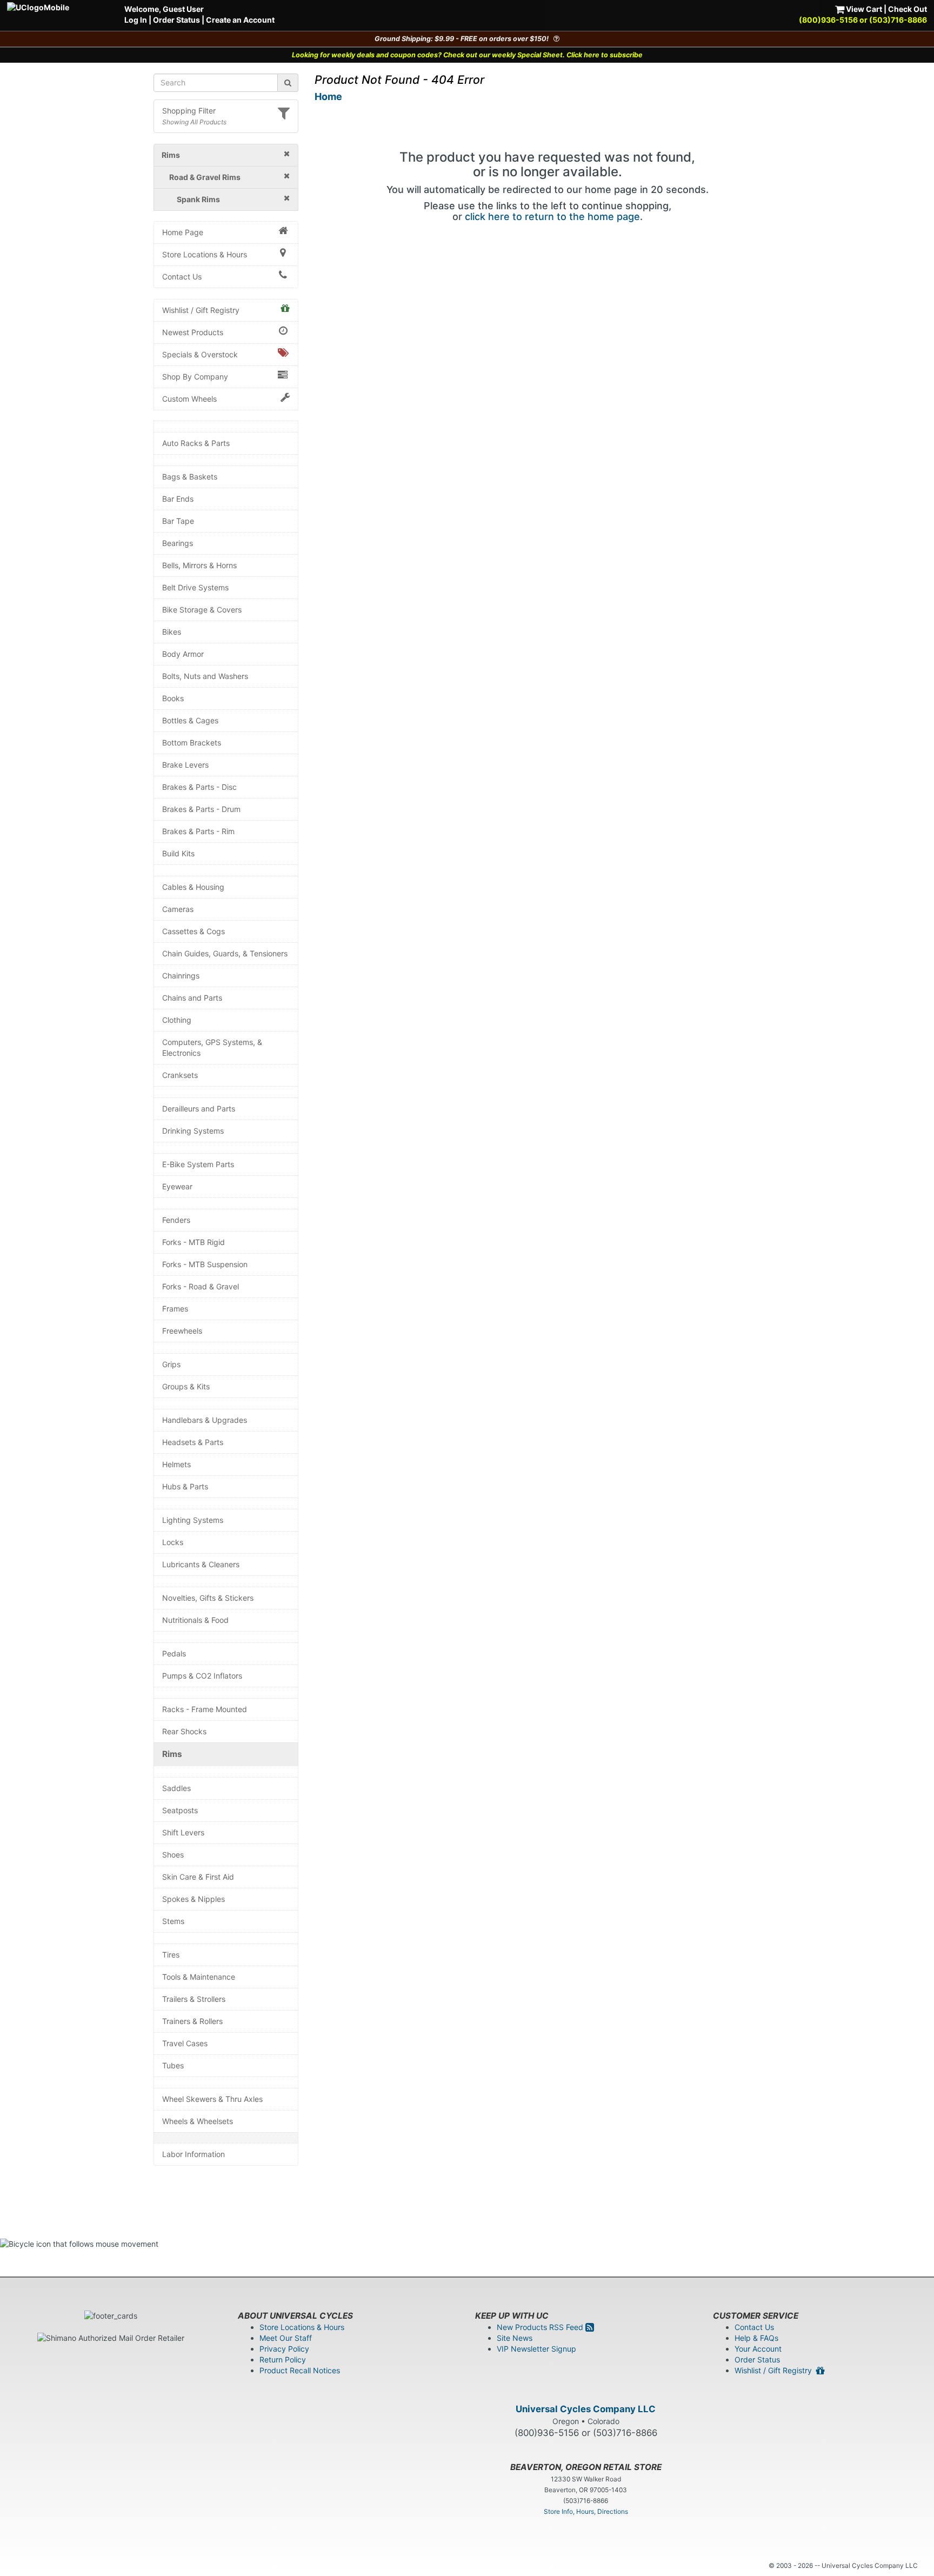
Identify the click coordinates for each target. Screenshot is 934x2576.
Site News (515, 2338)
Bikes (172, 632)
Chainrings (181, 976)
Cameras (178, 909)
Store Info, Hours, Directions (586, 2511)
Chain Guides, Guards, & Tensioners (225, 953)
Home (328, 96)
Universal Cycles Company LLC (586, 2409)
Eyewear (177, 1186)
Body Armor (183, 654)
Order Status (176, 20)
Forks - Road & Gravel (201, 1286)
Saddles (176, 1788)
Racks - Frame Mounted (205, 1709)
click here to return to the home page (552, 217)
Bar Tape (178, 521)
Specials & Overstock (200, 354)
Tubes (173, 2065)
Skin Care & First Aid (198, 1877)
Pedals (174, 1653)
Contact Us (182, 277)
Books (173, 698)
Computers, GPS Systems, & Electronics (212, 1047)
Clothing (177, 1020)
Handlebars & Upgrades (205, 1420)
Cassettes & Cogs (194, 931)
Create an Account (240, 20)
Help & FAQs (756, 2338)
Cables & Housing (193, 887)
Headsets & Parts (193, 1442)
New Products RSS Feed (541, 2327)
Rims (172, 1754)
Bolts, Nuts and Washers (205, 676)
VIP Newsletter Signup (536, 2349)
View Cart (863, 9)
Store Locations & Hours (205, 254)
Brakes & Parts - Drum (201, 809)
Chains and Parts (192, 998)
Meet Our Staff (286, 2338)
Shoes (173, 1855)
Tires (171, 1955)
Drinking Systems (193, 1131)
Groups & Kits (186, 1386)
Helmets (176, 1464)
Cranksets (180, 1075)
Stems (173, 1921)
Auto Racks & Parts (196, 443)
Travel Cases (185, 2043)
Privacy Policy (284, 2349)
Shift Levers (183, 1832)
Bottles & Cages (190, 720)
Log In (136, 20)
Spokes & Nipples (194, 1899)
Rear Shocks (184, 1731)
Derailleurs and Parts (199, 1109)
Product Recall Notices (300, 2370)
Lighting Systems (193, 1520)
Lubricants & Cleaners (201, 1564)
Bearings (178, 543)
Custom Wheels (189, 399)
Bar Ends (178, 499)
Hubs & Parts (185, 1486)
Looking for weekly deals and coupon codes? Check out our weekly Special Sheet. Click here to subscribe (467, 55)
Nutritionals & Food (195, 1620)
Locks (173, 1542)
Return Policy (283, 2359)
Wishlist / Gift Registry (201, 310)
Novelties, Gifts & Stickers (208, 1598)
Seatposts (180, 1810)
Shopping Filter (189, 111)
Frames (175, 1309)
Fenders (176, 1220)
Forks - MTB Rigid (194, 1242)
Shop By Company (195, 377)
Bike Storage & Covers (202, 610)
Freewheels (182, 1331)
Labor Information (194, 2154)
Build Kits (178, 853)
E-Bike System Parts (198, 1164)
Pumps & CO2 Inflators (202, 1676)
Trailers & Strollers (194, 1999)
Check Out (908, 9)
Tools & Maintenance (199, 1977)
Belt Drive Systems (195, 587)
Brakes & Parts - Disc (199, 787)
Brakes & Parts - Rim (198, 831)
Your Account (758, 2349)
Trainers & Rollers (192, 2021)
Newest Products (193, 332)
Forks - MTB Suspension (205, 1264)
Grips (171, 1364)
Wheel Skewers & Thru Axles (212, 2099)
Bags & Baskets (190, 477)
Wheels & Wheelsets (198, 2121)
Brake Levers (185, 765)
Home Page (183, 232)
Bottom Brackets (192, 743)
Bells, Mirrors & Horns (199, 565)
